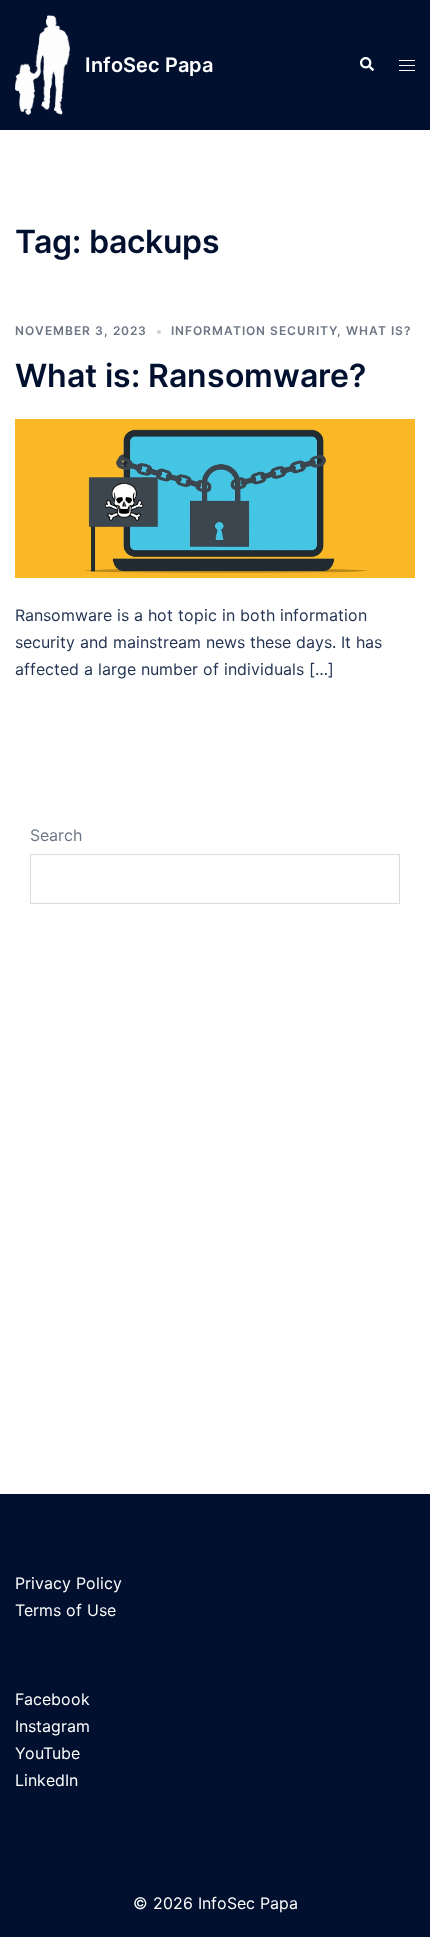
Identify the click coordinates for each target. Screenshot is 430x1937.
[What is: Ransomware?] (215, 497)
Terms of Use (65, 1610)
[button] (366, 65)
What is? (379, 330)
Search (56, 835)
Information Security (254, 330)
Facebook (52, 1699)
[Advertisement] (215, 1149)
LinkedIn (46, 1780)
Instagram (52, 1726)
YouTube (47, 1753)
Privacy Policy (68, 1583)
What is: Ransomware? (190, 375)
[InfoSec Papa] (42, 65)
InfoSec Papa (149, 65)
